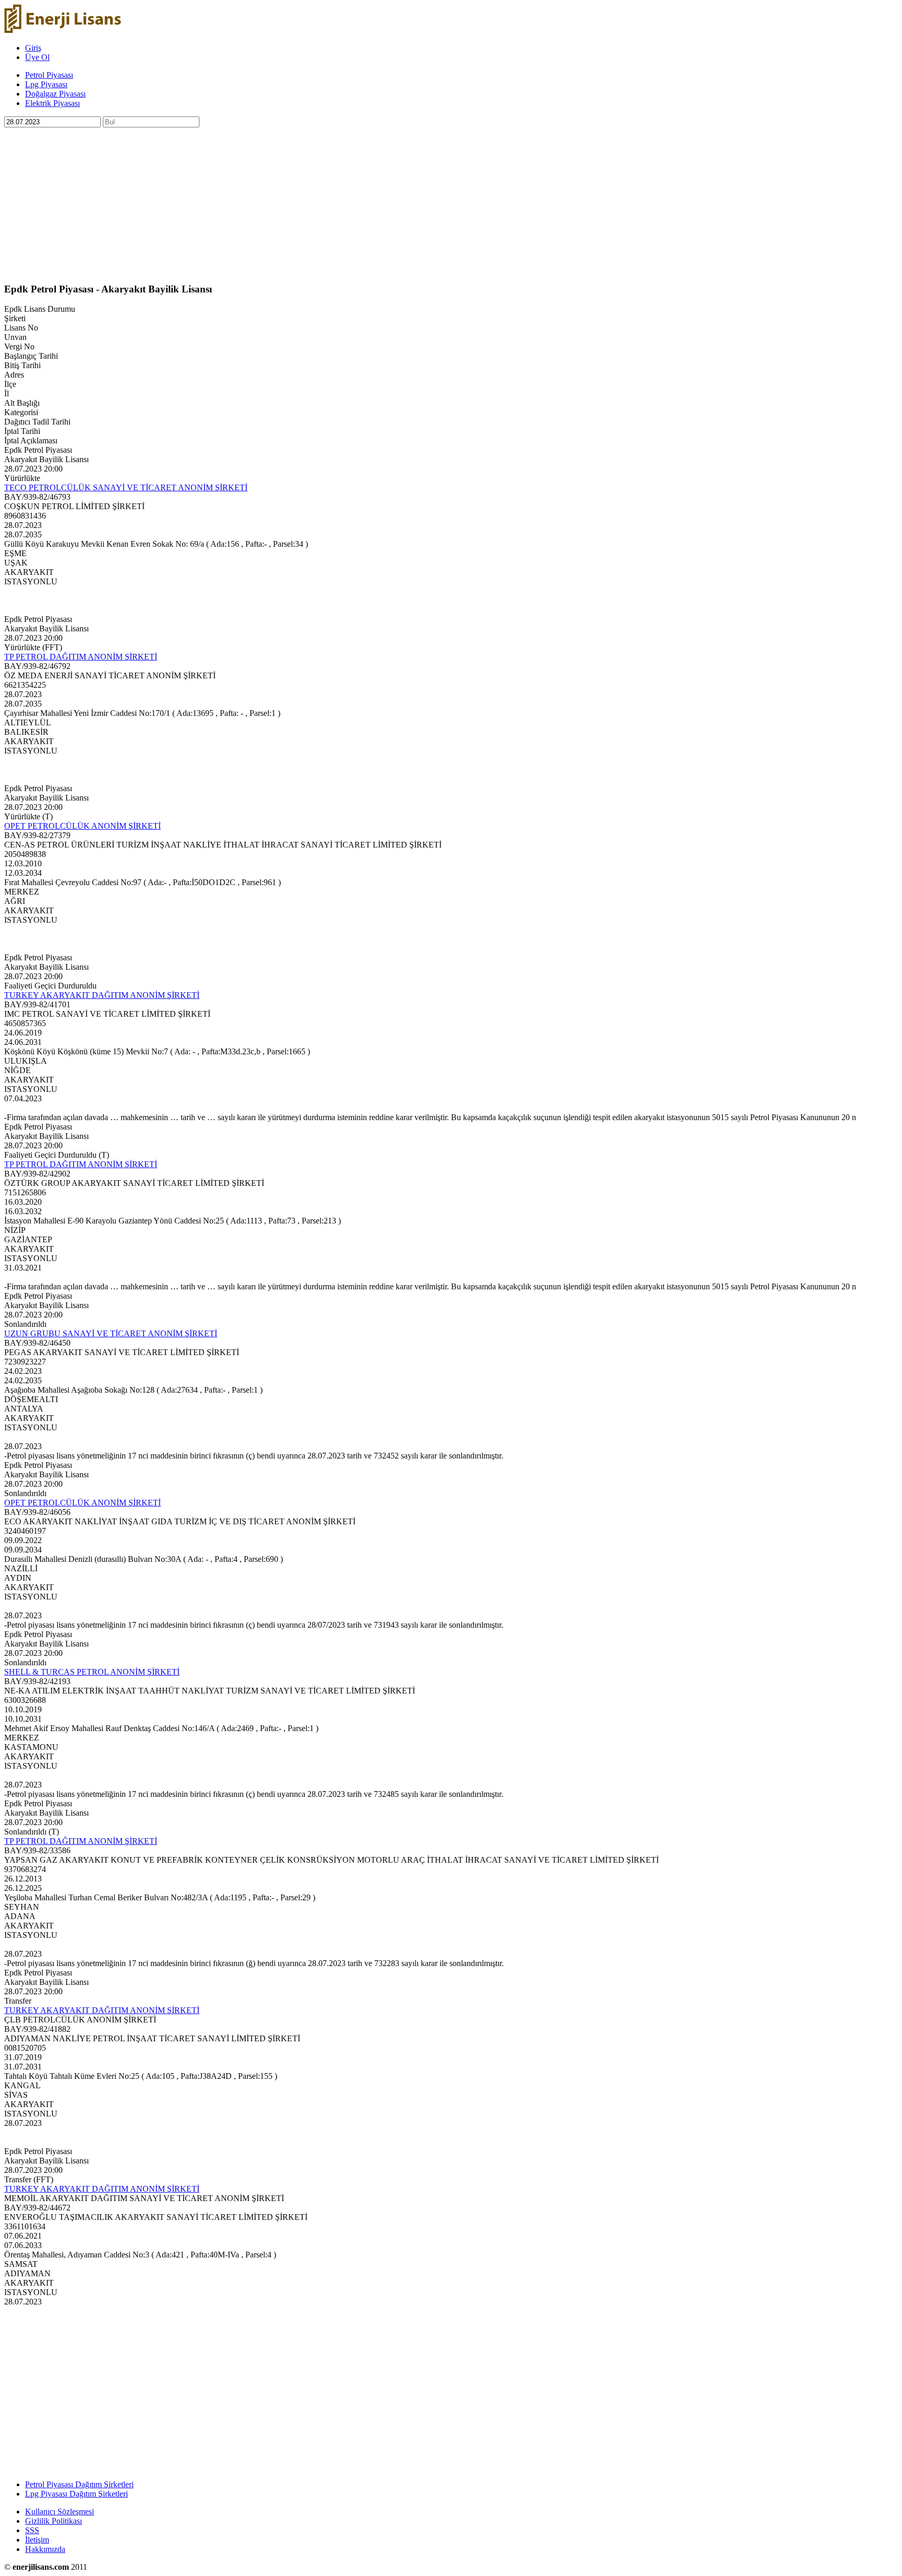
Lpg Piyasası (46, 84)
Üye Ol (37, 57)
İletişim (37, 2540)
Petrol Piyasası (49, 75)
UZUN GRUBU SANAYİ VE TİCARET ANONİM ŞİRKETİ (111, 1333)
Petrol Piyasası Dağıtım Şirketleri (79, 2484)
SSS (32, 2530)
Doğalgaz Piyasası (55, 94)
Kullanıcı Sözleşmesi (60, 2512)
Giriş (33, 48)
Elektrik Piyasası (52, 103)
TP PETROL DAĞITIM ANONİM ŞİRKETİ (81, 657)
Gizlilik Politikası (54, 2521)
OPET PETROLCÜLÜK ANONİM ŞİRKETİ (82, 826)
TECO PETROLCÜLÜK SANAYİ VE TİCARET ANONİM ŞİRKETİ (126, 487)
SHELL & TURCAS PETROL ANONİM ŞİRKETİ (92, 1672)
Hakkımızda (45, 2549)
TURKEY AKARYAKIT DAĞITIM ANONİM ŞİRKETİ (102, 995)
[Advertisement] (317, 201)
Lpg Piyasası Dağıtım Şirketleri (76, 2494)
